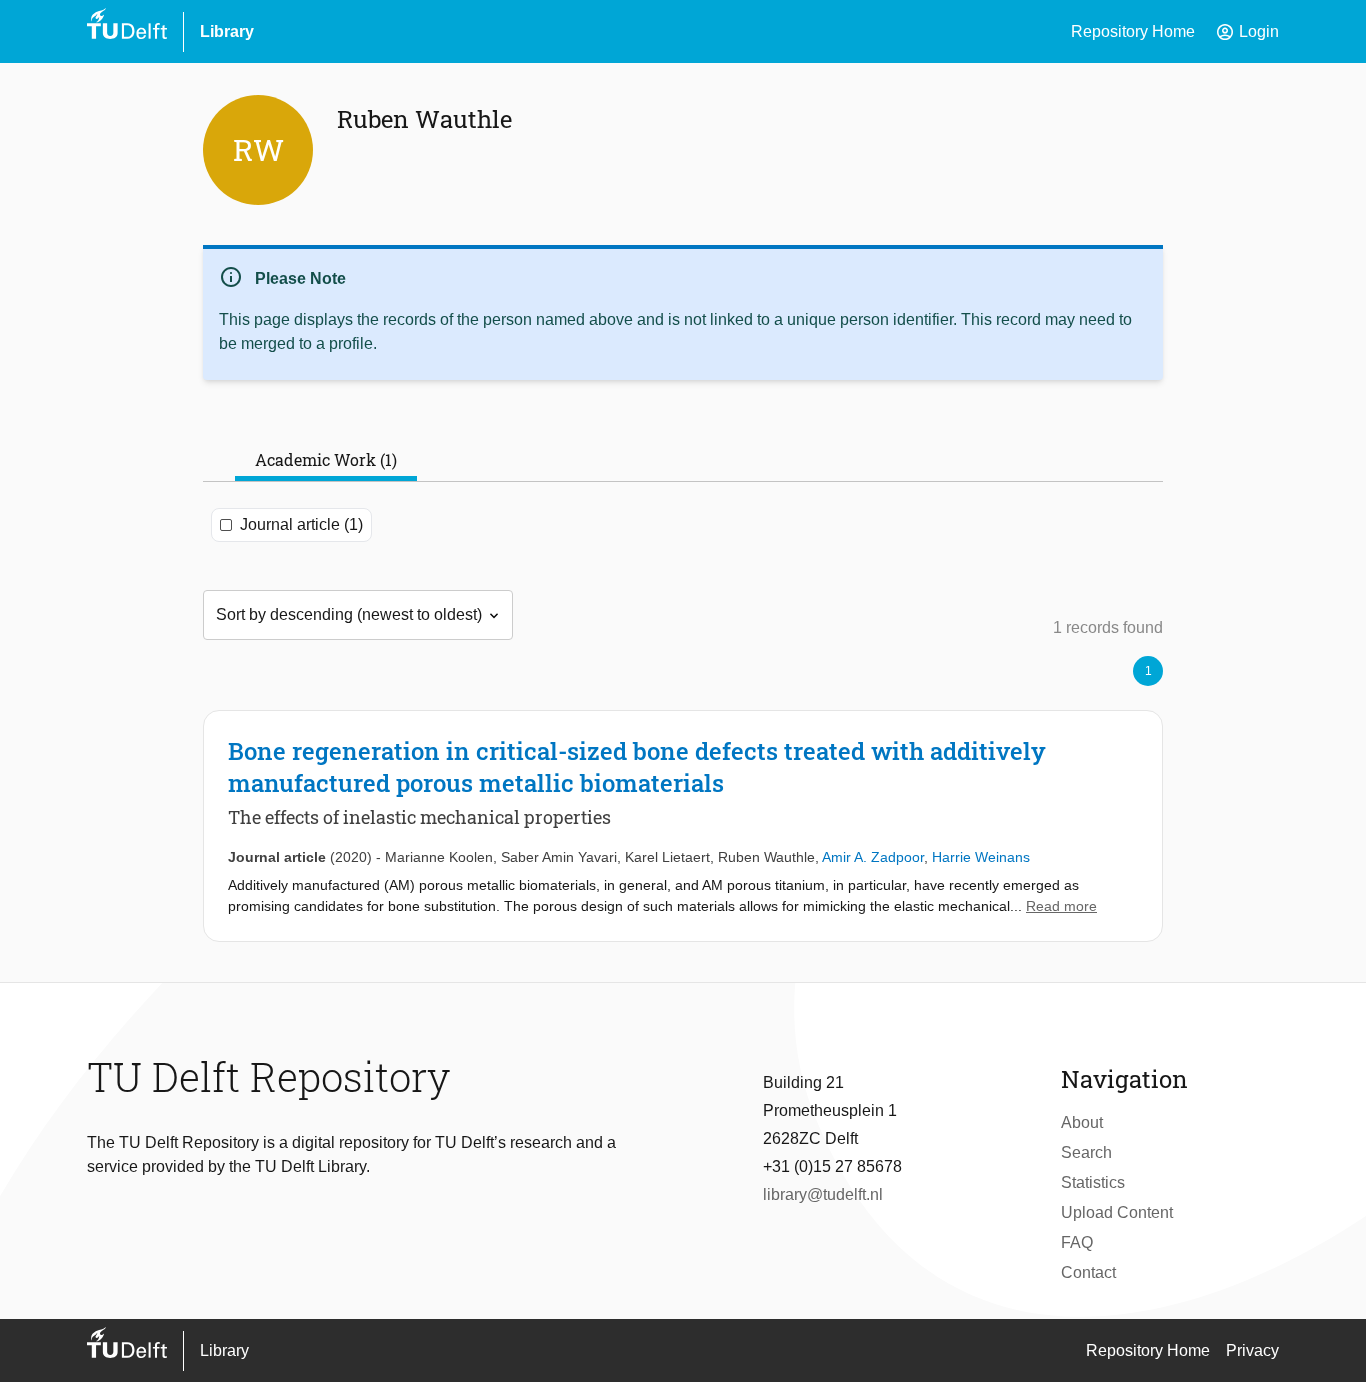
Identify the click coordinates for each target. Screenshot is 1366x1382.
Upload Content (1117, 1212)
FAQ (1077, 1242)
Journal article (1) (301, 524)
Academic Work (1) (326, 459)
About (1082, 1122)
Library (227, 31)
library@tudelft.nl (823, 1194)
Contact (1088, 1272)
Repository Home (1133, 31)
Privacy (1252, 1350)
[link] (683, 826)
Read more (1061, 906)
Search (1086, 1152)
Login (1247, 32)
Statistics (1093, 1182)
